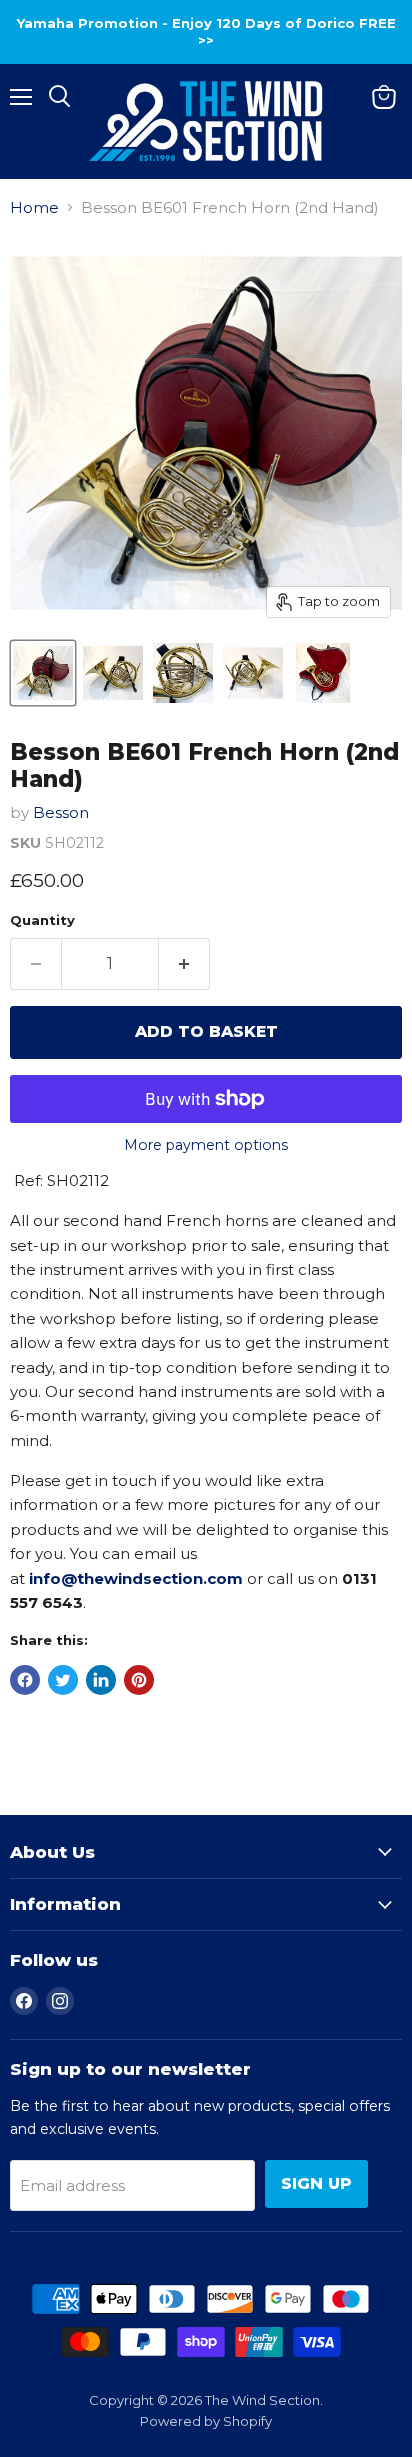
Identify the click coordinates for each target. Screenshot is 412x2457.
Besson (61, 812)
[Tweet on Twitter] (63, 1680)
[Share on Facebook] (25, 1680)
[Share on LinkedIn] (101, 1680)
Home (34, 207)
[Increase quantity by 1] (184, 964)
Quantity (42, 920)
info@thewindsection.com (136, 1578)
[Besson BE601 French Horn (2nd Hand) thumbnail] (43, 673)
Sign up (316, 2183)
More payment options (206, 1145)
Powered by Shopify (206, 2421)
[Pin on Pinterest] (139, 1680)
